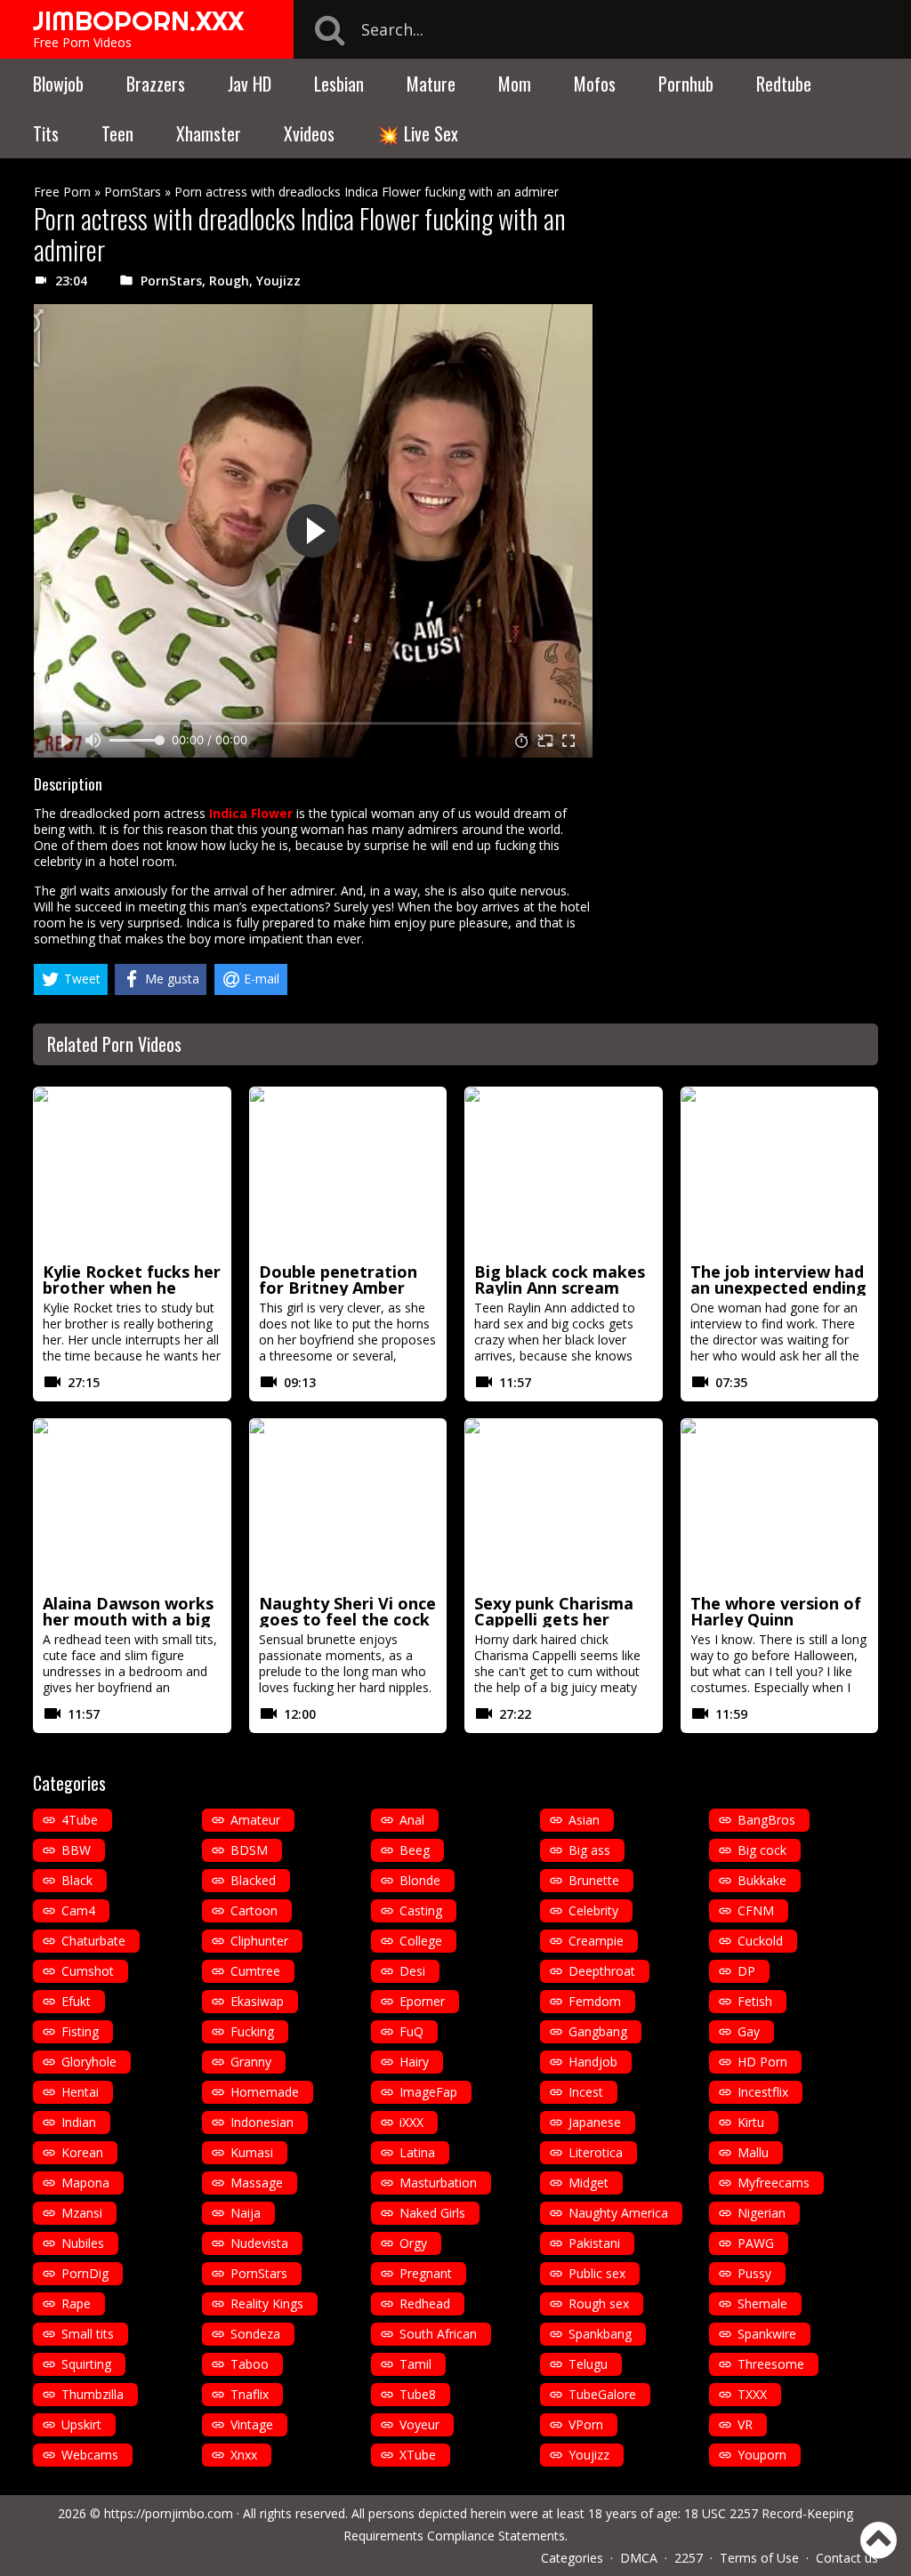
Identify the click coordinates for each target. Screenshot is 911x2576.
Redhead (425, 2303)
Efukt (76, 2001)
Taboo (250, 2364)
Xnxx (244, 2455)
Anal (412, 1820)
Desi (412, 1971)
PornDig (85, 2273)
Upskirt (81, 2424)
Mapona (85, 2183)
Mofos (595, 84)
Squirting (86, 2364)
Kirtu (751, 2122)
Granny (251, 2062)
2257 (689, 2558)
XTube (418, 2455)
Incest (586, 2092)
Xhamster (209, 133)
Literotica (596, 2152)
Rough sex (599, 2303)
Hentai (80, 2092)
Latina (417, 2152)
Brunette (594, 1880)
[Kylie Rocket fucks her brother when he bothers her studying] (132, 1172)
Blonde (420, 1880)
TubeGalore (602, 2394)
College (421, 1941)
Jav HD (250, 84)
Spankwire (767, 2334)
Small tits (88, 2334)
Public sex (597, 2273)
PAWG (756, 2243)
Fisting (80, 2031)
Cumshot (88, 1971)
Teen (117, 133)
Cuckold (760, 1941)
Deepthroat (602, 1971)
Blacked (253, 1880)
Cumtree (255, 1971)
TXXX (752, 2394)
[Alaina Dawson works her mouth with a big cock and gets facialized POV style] (132, 1504)
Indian (79, 2122)
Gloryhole (89, 2062)
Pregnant (426, 2273)
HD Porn (762, 2062)
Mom (515, 84)
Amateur (255, 1820)
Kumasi (252, 2152)
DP (746, 1971)
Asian (584, 1820)
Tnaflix (250, 2394)
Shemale (762, 2303)
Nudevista (259, 2243)
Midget (589, 2183)
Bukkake (762, 1880)
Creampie (596, 1941)
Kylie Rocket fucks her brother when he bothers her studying (132, 1288)
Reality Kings (267, 2303)
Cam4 (78, 1910)
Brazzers (156, 84)
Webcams (90, 2455)
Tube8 (418, 2394)
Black (77, 1880)
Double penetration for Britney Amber (338, 1280)
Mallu (753, 2152)
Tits (46, 133)
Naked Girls (432, 2213)
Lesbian (339, 84)
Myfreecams (774, 2183)
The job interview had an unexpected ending (778, 1280)
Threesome (771, 2364)
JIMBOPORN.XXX (138, 20)
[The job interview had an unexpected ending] (780, 1172)
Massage (257, 2183)
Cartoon (254, 1910)
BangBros (766, 1820)
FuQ (411, 2031)
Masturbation (438, 2183)
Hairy (414, 2062)
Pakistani (594, 2243)
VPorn (586, 2424)
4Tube (80, 1820)
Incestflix (763, 2092)
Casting (421, 1910)
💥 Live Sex (418, 133)
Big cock (762, 1850)
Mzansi (82, 2213)
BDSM (249, 1850)
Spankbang (600, 2334)
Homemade (265, 2092)
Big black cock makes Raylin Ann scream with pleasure (560, 1288)
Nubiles (83, 2243)
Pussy (754, 2273)
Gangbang (598, 2031)
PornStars (133, 192)
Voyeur (419, 2424)
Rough (229, 281)
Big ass (589, 1850)
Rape (76, 2303)
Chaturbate (93, 1941)
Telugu (588, 2364)
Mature (431, 84)
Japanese (595, 2122)
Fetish (755, 2001)
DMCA (639, 2558)
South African (438, 2334)
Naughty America (618, 2213)
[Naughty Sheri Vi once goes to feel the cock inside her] (348, 1504)
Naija (246, 2213)
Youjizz (278, 281)
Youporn (762, 2455)
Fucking (252, 2031)
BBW (76, 1850)
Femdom (595, 2001)
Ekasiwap (257, 2001)
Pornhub (686, 84)
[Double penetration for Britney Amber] (348, 1172)
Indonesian (262, 2122)
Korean (82, 2152)
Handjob (593, 2062)
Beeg (415, 1850)
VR (745, 2424)
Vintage (252, 2424)
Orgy (413, 2243)
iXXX (411, 2122)
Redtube (784, 84)
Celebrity (593, 1910)
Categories (572, 2558)
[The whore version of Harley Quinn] (780, 1504)
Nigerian (762, 2213)
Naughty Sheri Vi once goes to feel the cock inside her (347, 1619)
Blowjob (58, 84)
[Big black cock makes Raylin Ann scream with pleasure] (564, 1172)
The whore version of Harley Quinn (776, 1611)
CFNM (756, 1910)
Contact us (847, 2558)
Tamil (415, 2364)
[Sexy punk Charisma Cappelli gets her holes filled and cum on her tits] (564, 1504)
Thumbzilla (93, 2394)
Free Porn (62, 192)
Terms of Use (759, 2558)
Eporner (422, 2001)
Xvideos (309, 133)
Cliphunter (259, 1941)
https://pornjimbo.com (169, 2513)
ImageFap (428, 2092)
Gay (749, 2031)
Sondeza (255, 2334)
